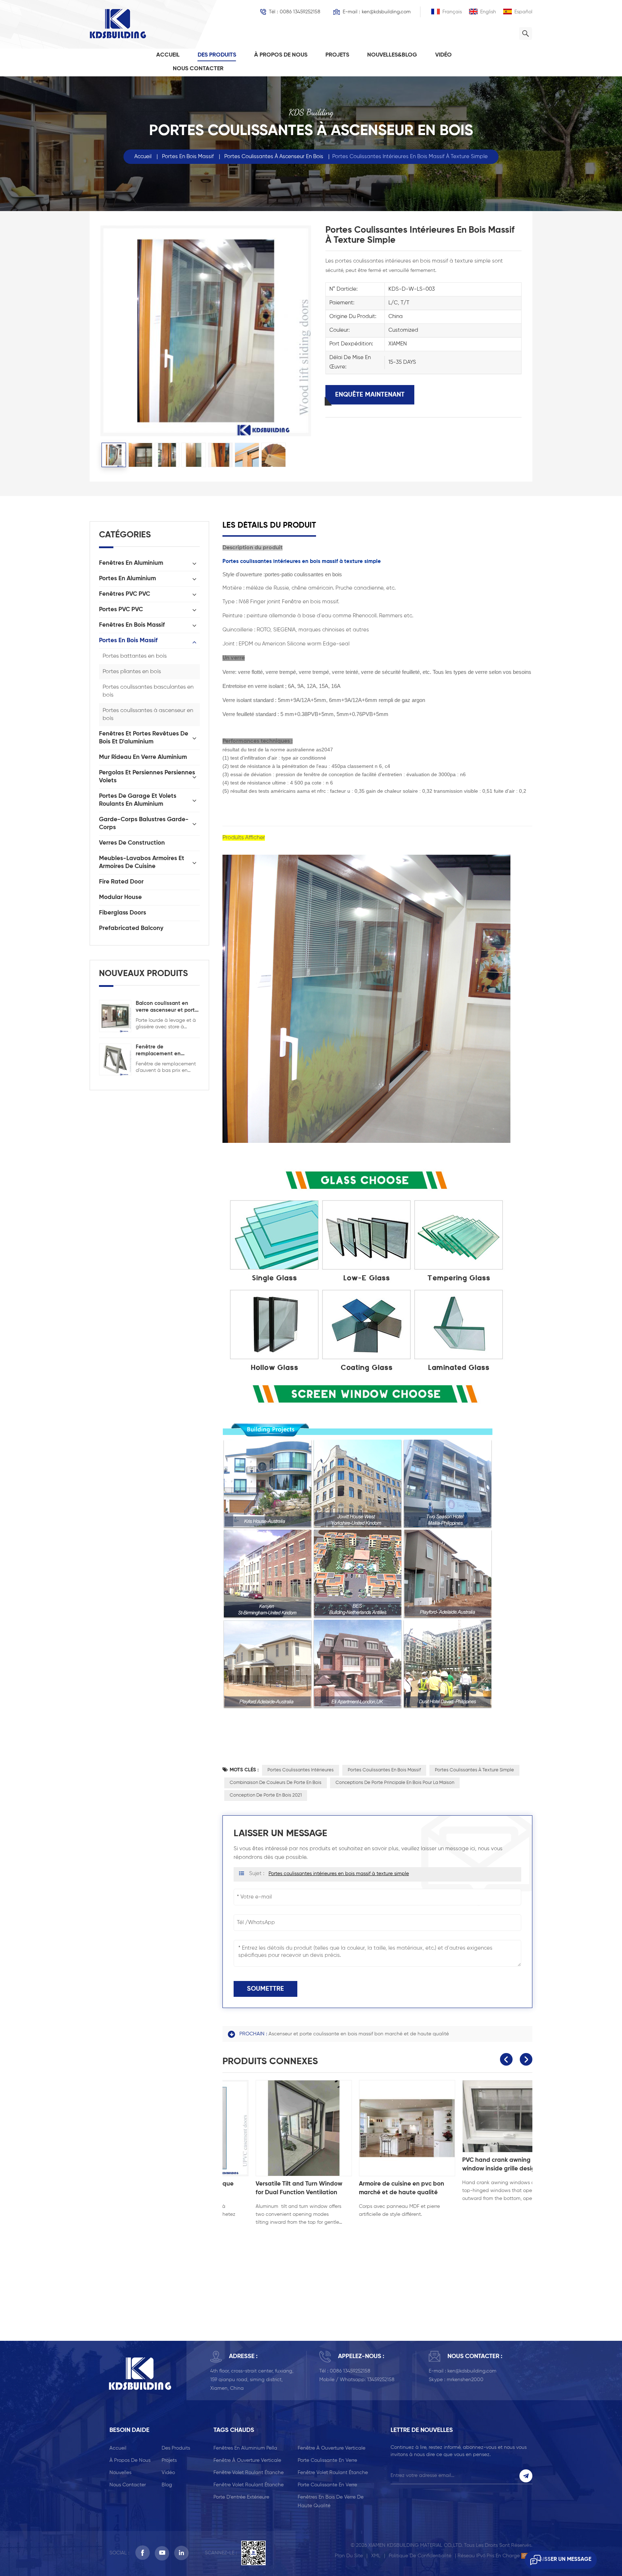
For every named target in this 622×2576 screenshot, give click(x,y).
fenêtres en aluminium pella (245, 2448)
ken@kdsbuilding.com (386, 12)
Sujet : (329, 1873)
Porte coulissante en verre (327, 2460)
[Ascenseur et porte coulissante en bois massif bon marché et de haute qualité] (377, 2128)
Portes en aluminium (127, 579)
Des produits (217, 55)
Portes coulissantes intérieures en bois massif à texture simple (339, 1874)
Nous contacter (198, 69)
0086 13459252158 (300, 12)
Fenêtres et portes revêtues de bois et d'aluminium (144, 738)
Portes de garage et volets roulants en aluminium (138, 800)
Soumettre (265, 1989)
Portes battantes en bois (135, 656)
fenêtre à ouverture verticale (332, 2448)
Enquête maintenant (370, 395)
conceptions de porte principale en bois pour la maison (395, 1783)
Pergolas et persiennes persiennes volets (147, 777)
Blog (167, 2485)
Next (526, 2059)
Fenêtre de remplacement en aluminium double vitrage (159, 1051)
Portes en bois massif (188, 156)
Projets (337, 55)
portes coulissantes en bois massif (384, 1770)
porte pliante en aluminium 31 (475, 2184)
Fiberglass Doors (123, 913)
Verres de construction (132, 843)
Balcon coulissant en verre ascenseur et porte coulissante (167, 1007)
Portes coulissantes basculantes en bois (148, 691)
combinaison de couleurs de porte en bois (276, 1783)
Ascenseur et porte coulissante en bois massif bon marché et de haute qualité (359, 2034)
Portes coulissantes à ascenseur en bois (274, 156)
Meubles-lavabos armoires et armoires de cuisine (142, 862)
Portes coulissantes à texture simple (474, 1770)
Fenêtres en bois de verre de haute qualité (331, 2501)
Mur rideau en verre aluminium (143, 757)
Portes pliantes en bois (132, 672)
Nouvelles (120, 2473)
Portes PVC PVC (121, 610)
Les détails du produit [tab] (269, 526)
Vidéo (443, 55)
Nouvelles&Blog (392, 55)
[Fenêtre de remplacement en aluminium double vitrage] (115, 1059)
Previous (506, 2059)
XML (376, 2556)
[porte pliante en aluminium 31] (481, 2128)
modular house (120, 897)
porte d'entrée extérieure (241, 2497)
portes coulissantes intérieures (301, 1770)
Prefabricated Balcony (131, 928)
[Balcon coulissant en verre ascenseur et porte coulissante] (115, 1016)
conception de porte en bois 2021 (266, 1795)
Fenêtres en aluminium (131, 563)
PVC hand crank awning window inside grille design (264, 2164)
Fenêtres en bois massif (132, 625)
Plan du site (349, 2556)
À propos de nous (281, 55)
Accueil (168, 55)
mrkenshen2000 (465, 2380)
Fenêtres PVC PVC (125, 594)
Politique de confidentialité (420, 2556)
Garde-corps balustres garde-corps (144, 824)
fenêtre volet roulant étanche (249, 2473)
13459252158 (381, 2380)
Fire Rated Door (121, 882)
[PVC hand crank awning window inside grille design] (274, 2116)
